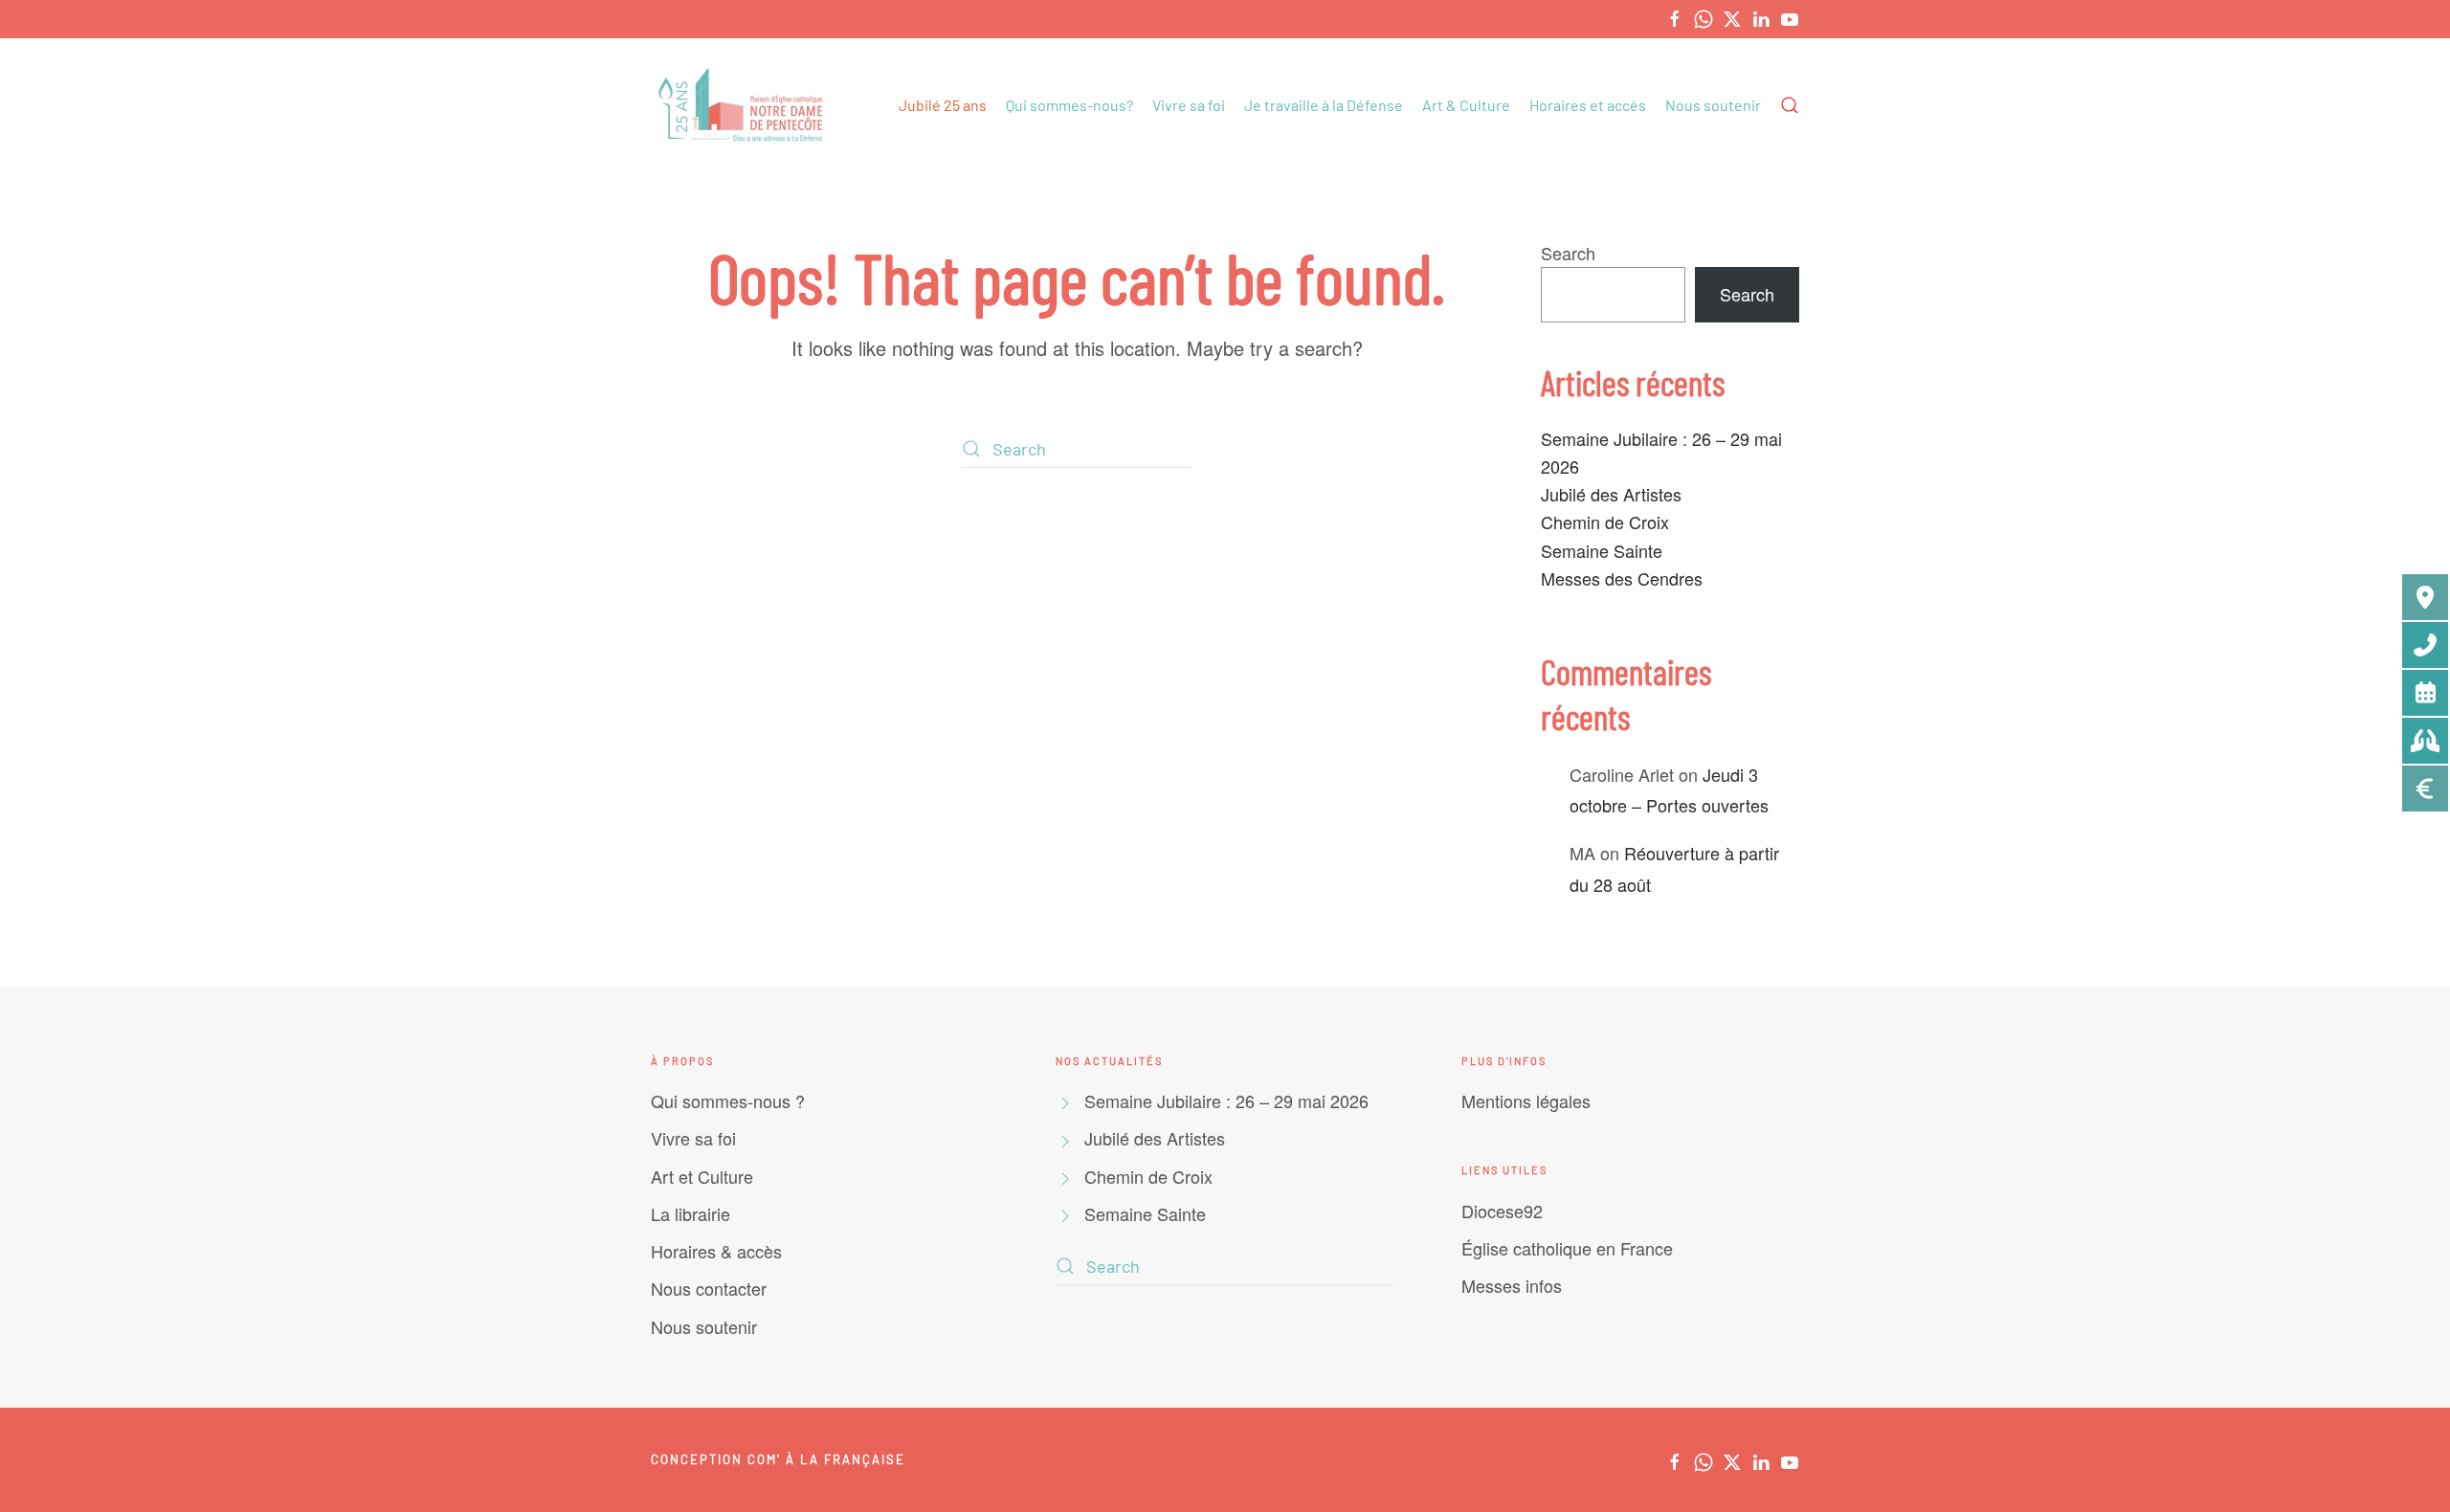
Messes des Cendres (1622, 578)
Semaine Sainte (1602, 550)
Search (1568, 253)
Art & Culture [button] (1466, 105)
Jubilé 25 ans (943, 105)
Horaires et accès (1588, 105)
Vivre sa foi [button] (1189, 105)
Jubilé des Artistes (1611, 494)
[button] (1790, 105)
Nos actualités (1109, 1061)
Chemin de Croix (1605, 522)
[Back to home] (743, 105)
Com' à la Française (826, 1459)
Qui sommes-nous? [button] (1069, 105)
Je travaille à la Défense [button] (1324, 105)
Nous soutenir (1713, 105)
